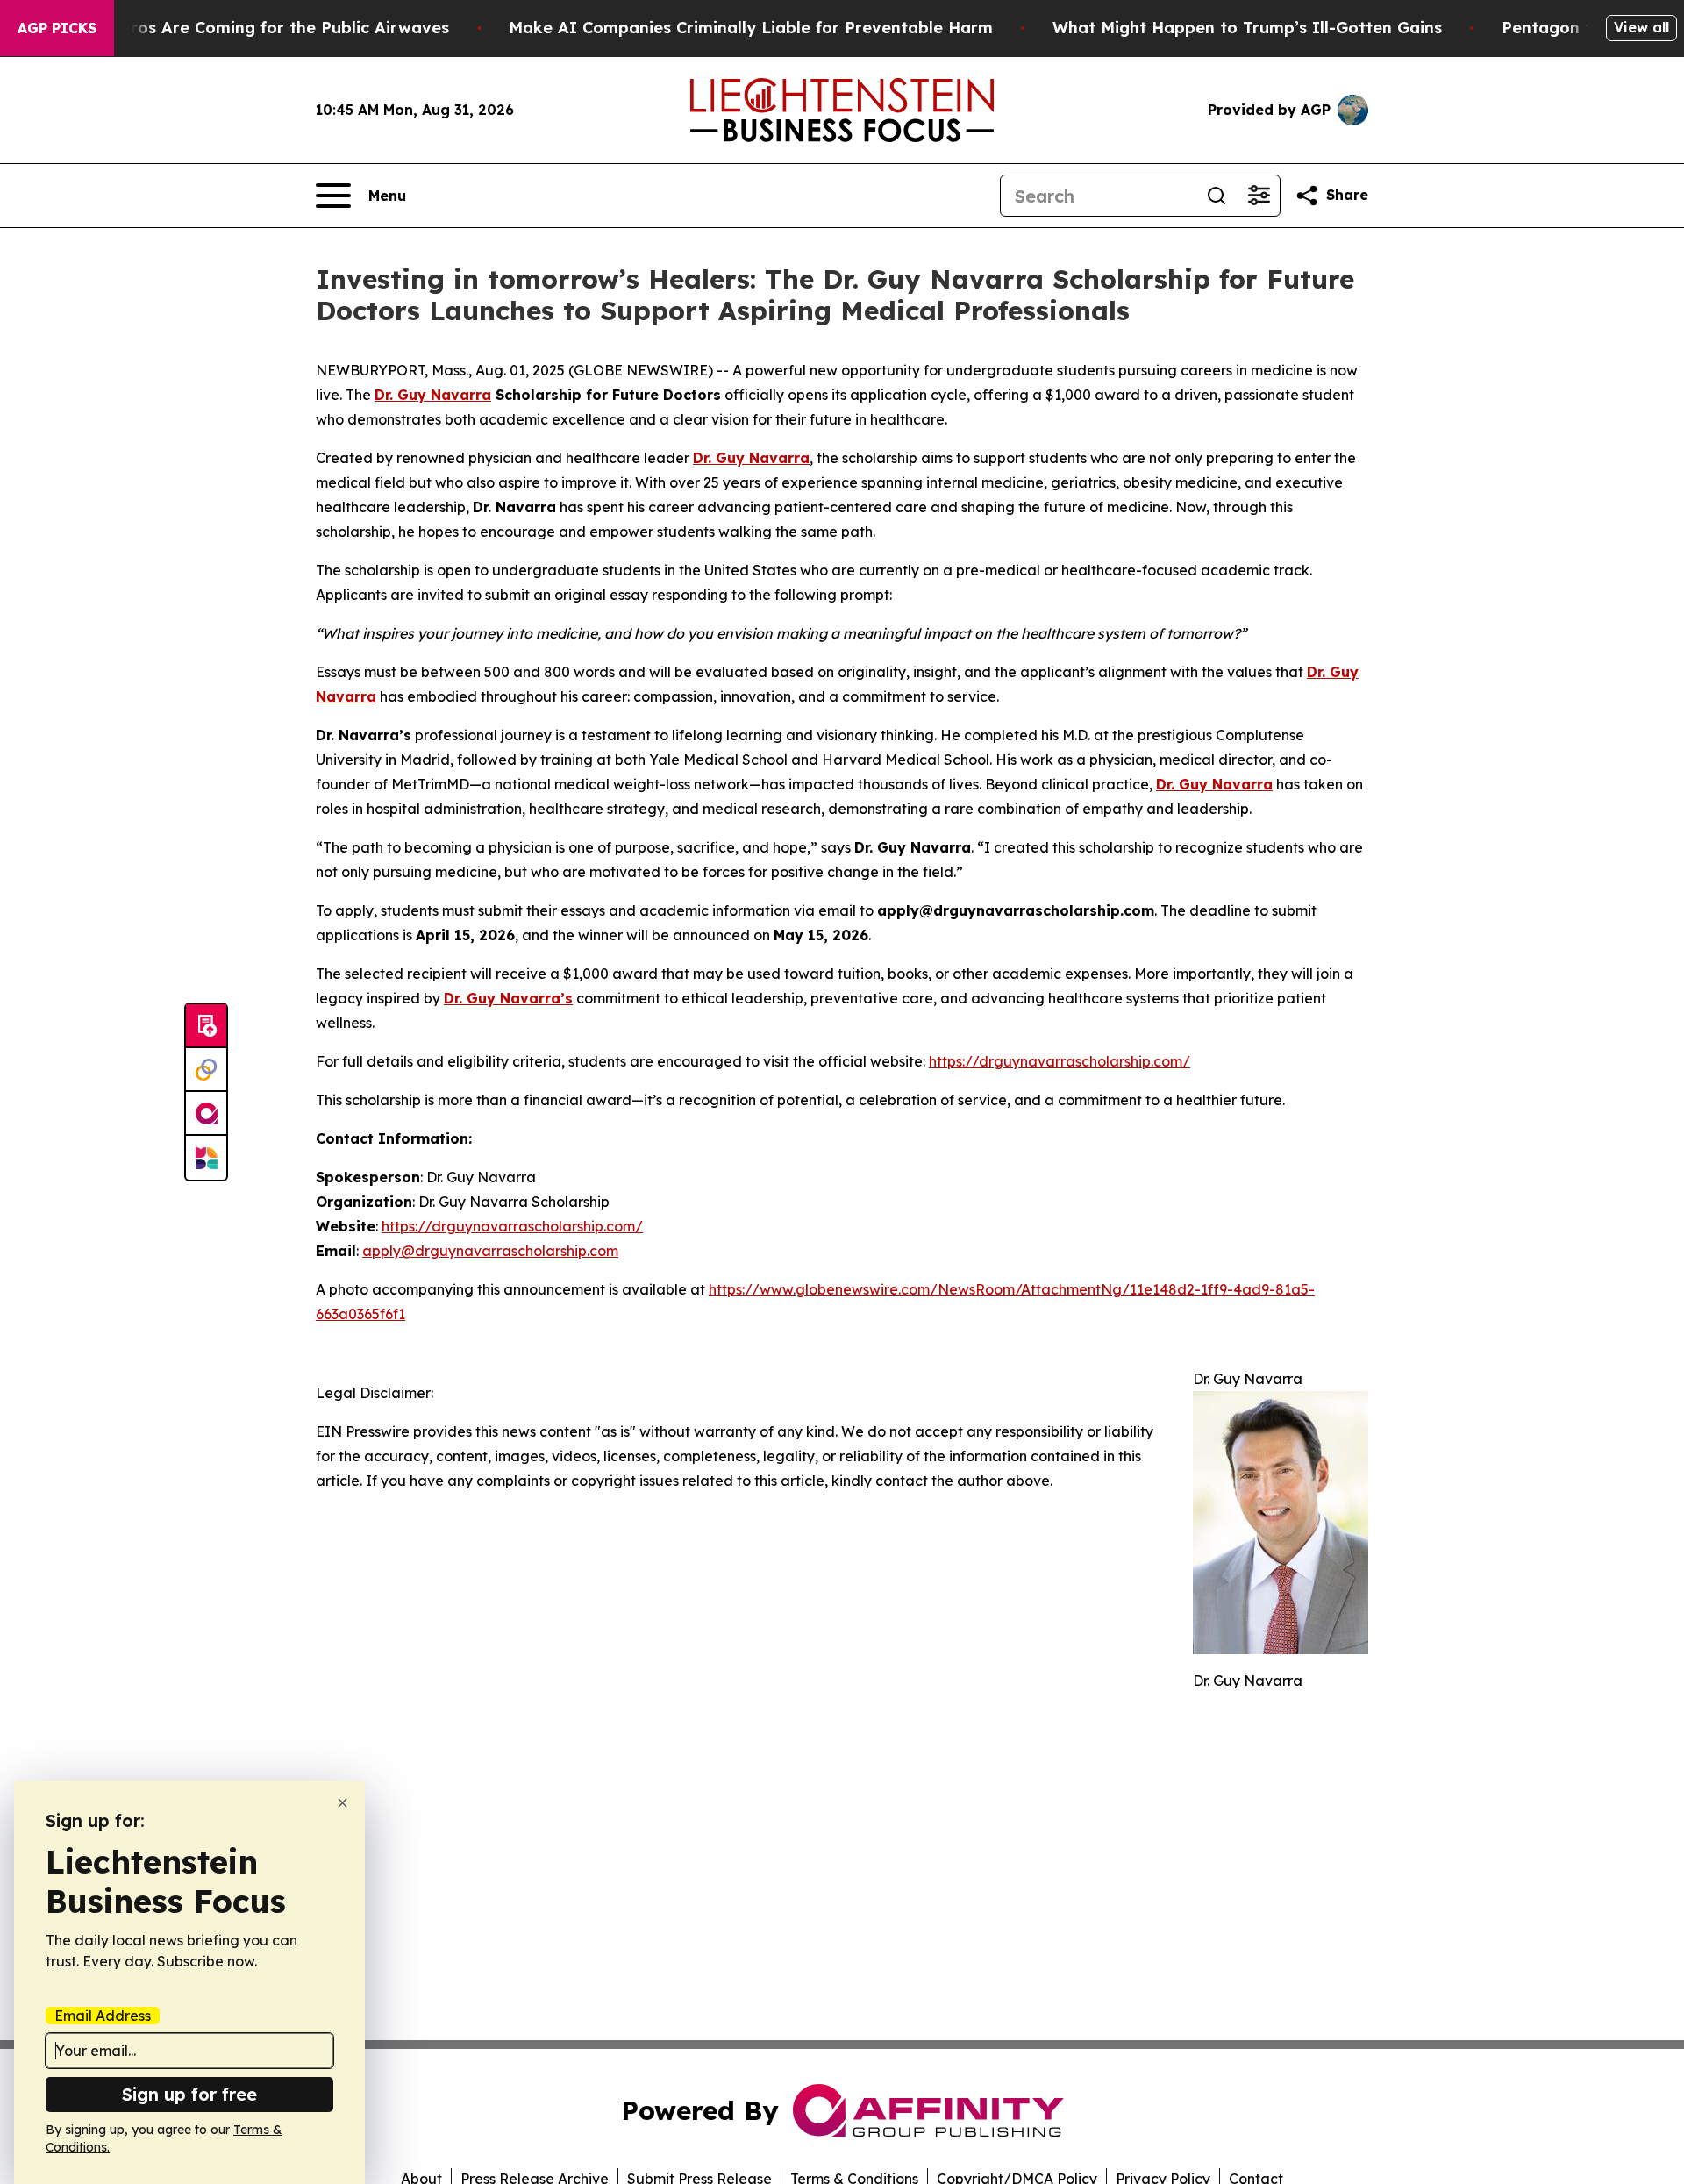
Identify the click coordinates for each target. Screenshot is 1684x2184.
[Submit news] (206, 1026)
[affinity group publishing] (206, 1114)
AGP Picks (57, 28)
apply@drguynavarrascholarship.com (490, 1251)
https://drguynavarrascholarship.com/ (1060, 1061)
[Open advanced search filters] (1259, 196)
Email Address (103, 2016)
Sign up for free (189, 2094)
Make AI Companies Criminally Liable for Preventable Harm (751, 28)
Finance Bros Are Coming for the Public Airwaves (250, 28)
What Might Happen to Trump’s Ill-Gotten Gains (1247, 28)
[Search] (1217, 196)
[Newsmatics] (206, 1158)
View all (1641, 27)
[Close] (343, 1803)
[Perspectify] (206, 1070)
